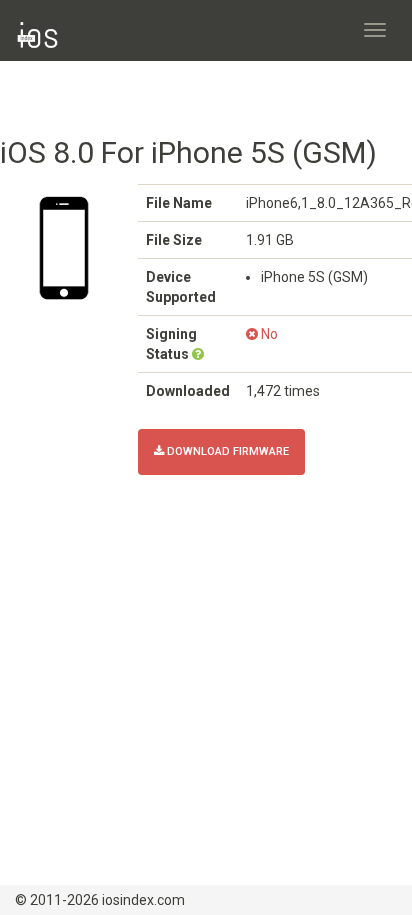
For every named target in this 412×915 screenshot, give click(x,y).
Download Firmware (226, 451)
